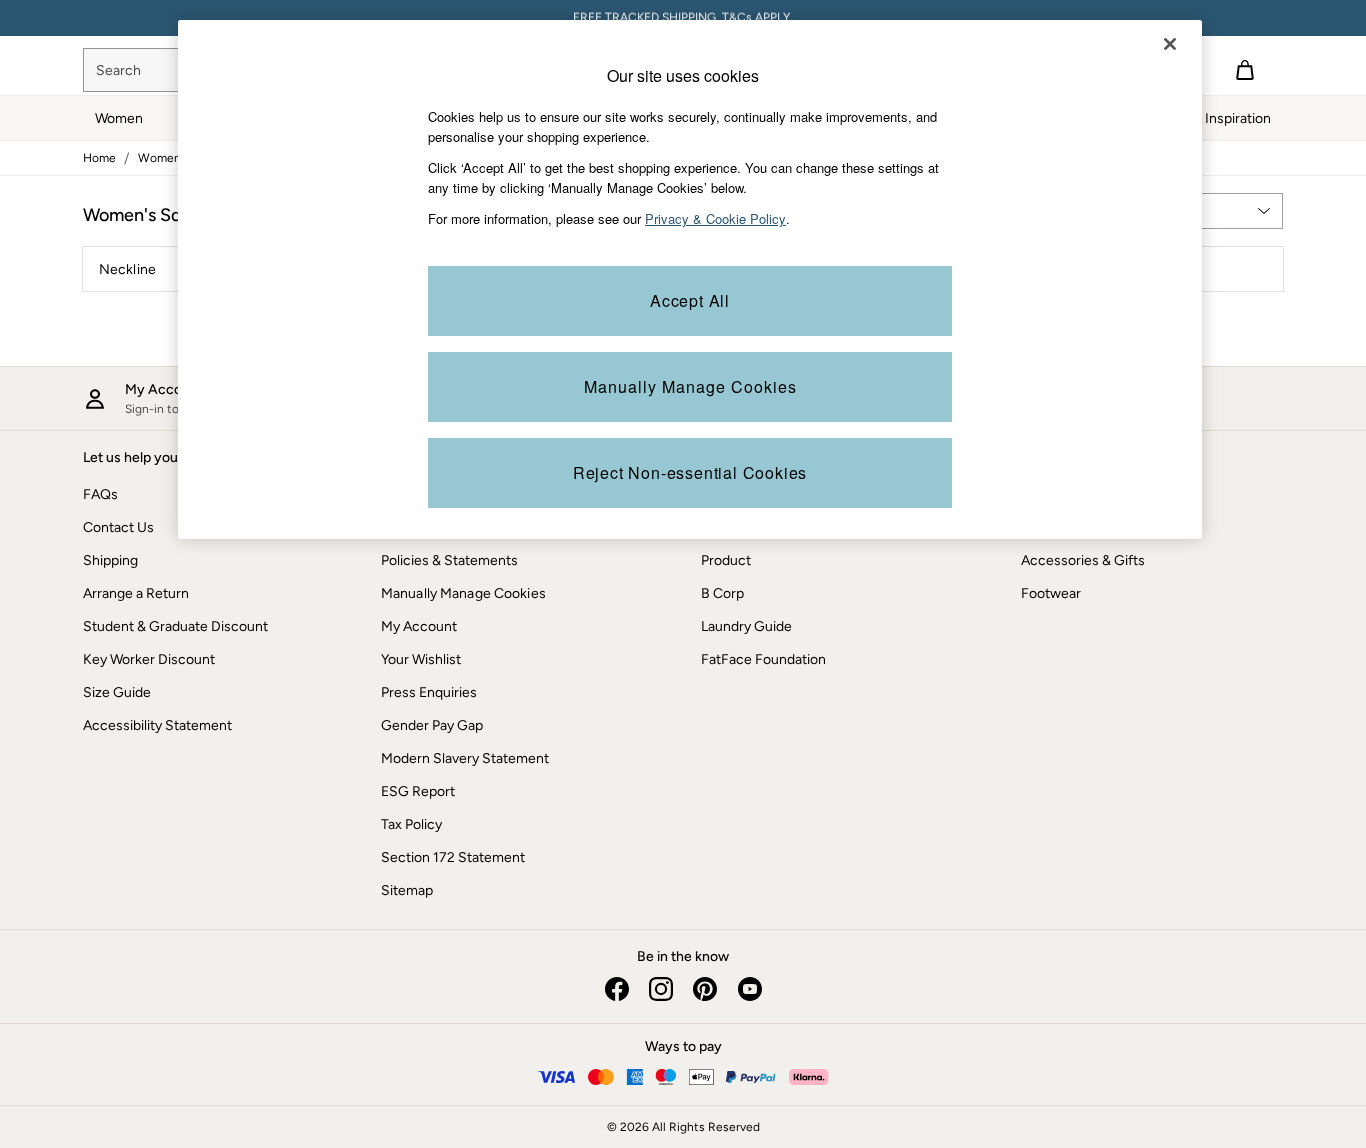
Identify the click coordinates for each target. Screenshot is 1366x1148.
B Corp (722, 593)
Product (726, 560)
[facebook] (617, 989)
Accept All (690, 300)
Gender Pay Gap (432, 725)
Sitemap (407, 890)
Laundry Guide (746, 626)
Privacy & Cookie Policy (715, 218)
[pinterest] (705, 989)
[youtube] (749, 989)
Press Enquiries (429, 692)
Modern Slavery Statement (465, 758)
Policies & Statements (449, 560)
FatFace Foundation (763, 659)
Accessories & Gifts (1083, 560)
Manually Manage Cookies (463, 593)
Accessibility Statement (157, 725)
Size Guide (117, 692)
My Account (419, 626)
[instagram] (661, 989)
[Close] (1170, 44)
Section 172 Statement (453, 857)
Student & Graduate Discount (175, 626)
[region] (690, 279)
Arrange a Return (136, 593)
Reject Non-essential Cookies (690, 472)
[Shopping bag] (1245, 70)
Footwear (1051, 593)
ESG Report (418, 791)
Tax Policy (411, 824)
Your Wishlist (421, 659)
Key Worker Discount (149, 659)
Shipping (110, 560)
